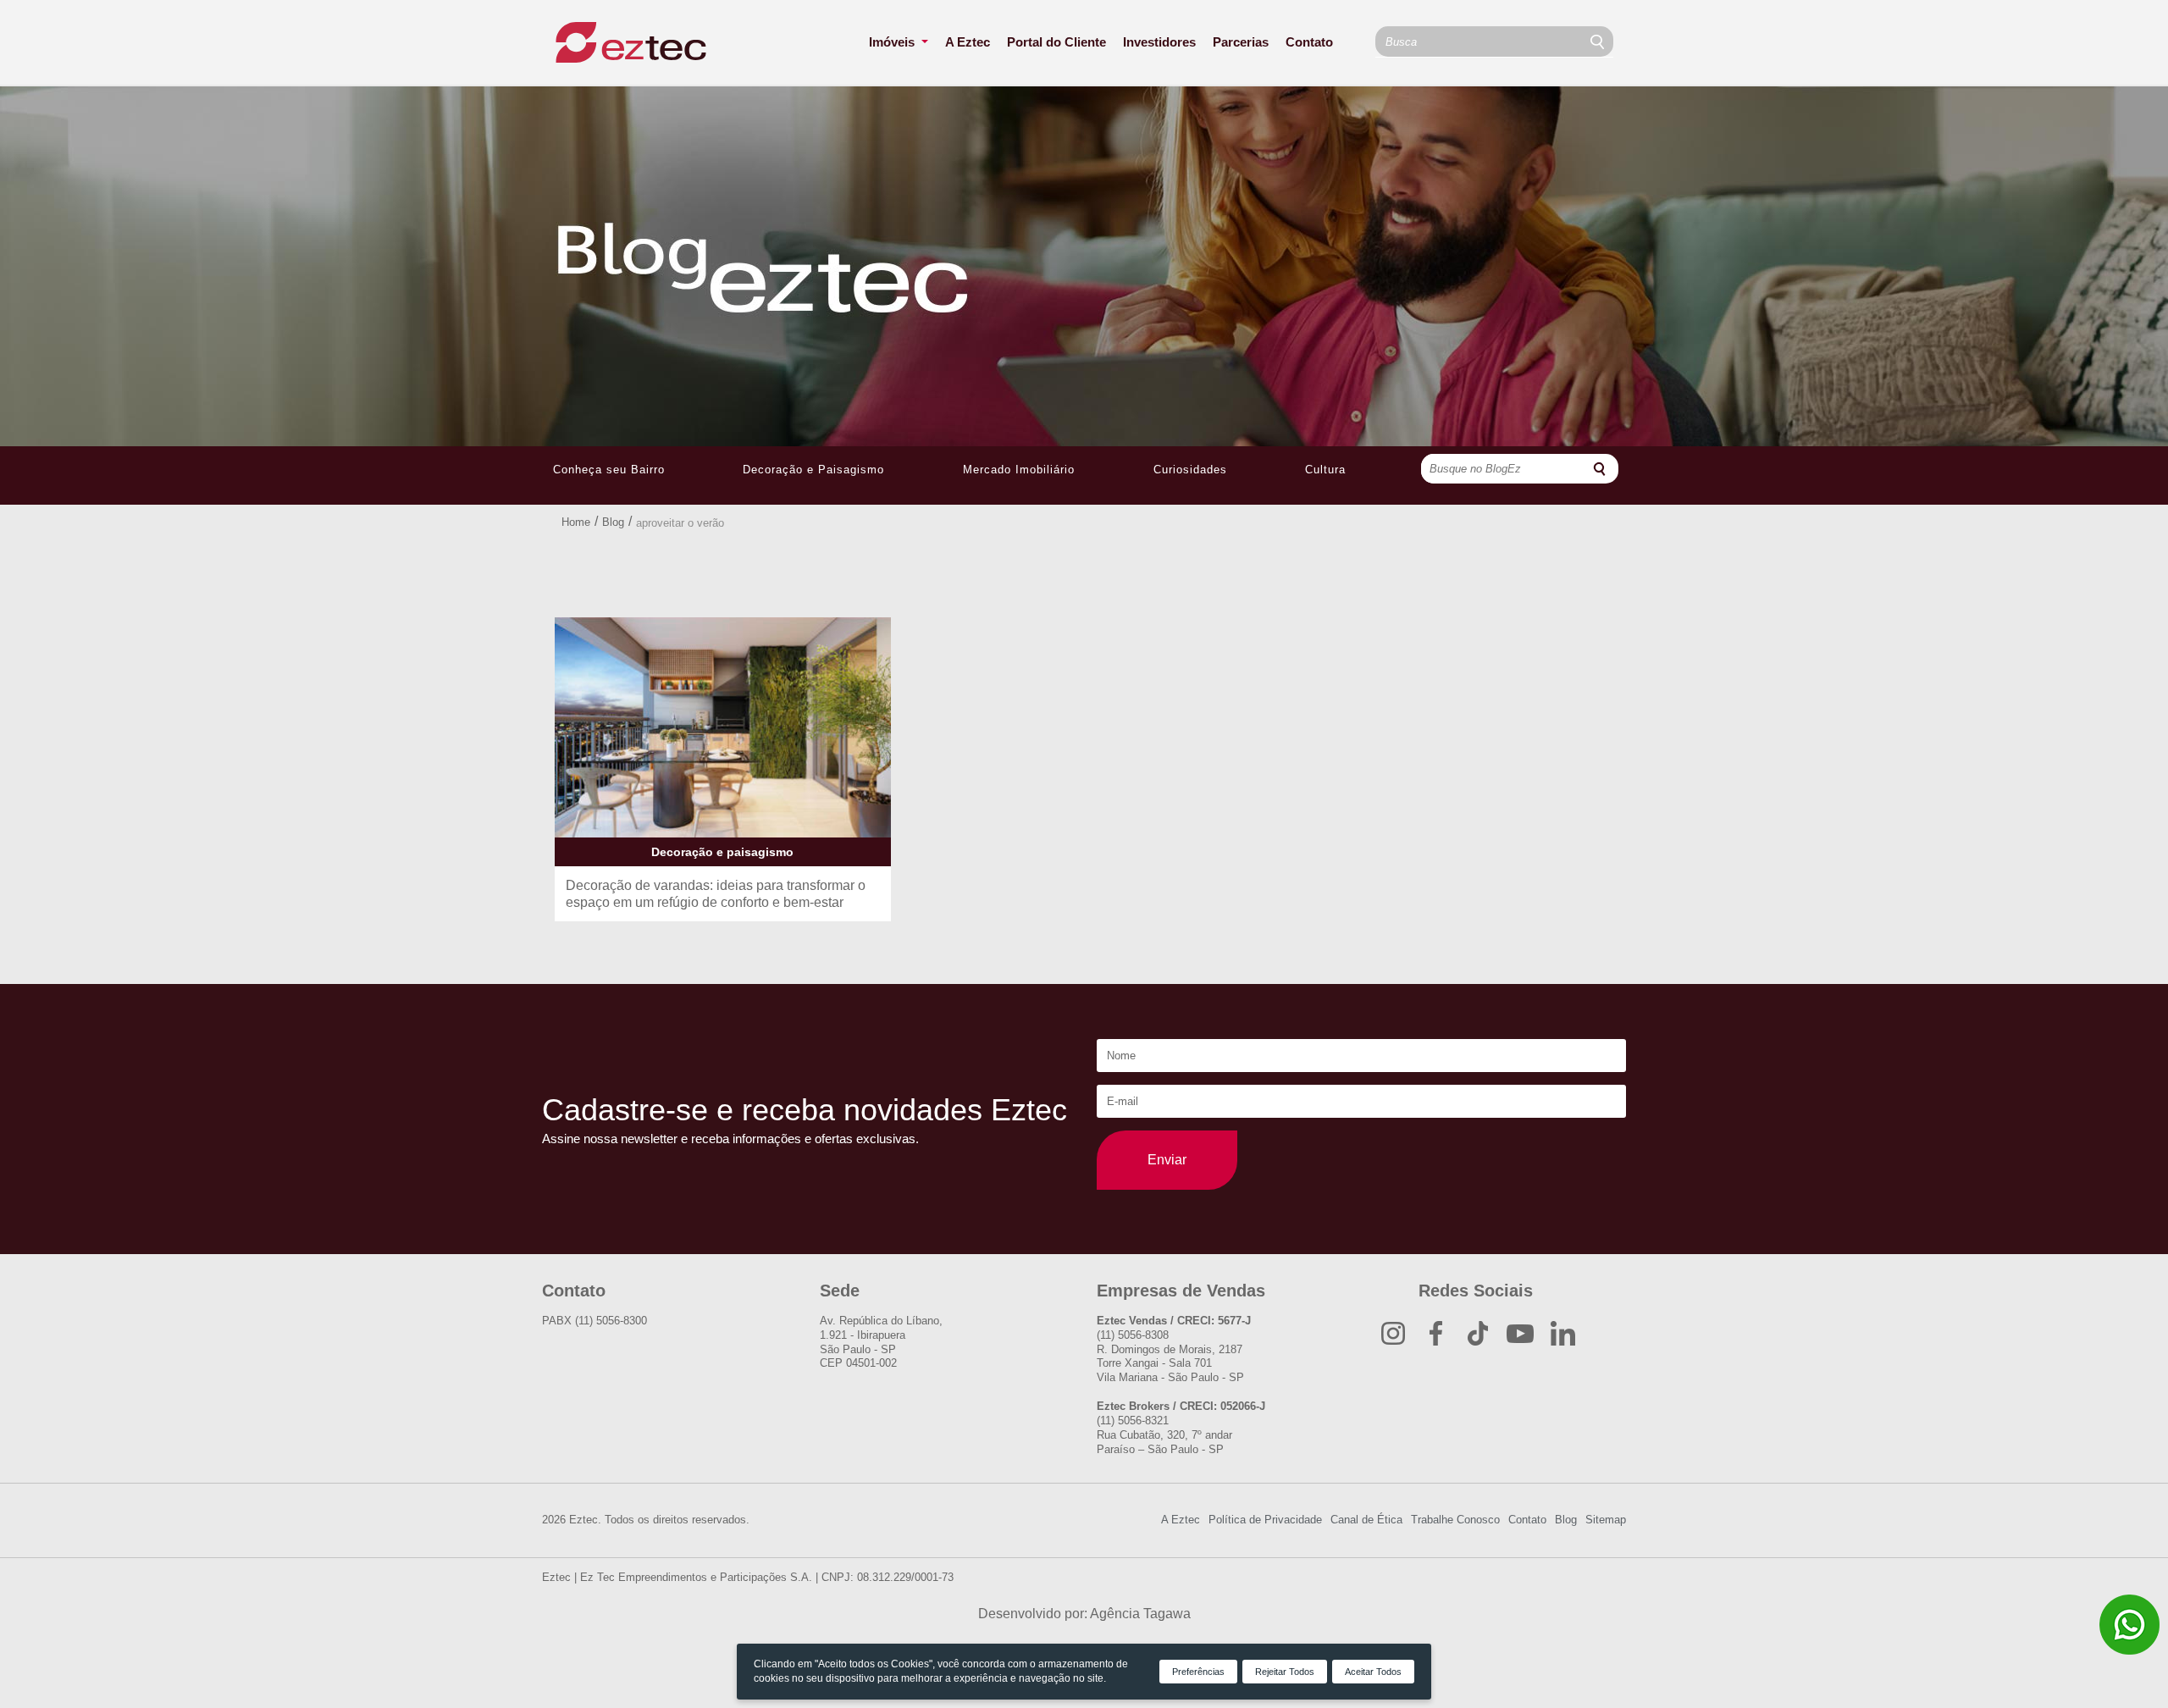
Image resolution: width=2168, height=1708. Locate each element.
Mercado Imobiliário (1019, 470)
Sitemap (1606, 1520)
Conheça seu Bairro (609, 470)
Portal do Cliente (1056, 42)
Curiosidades (1190, 470)
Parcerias (1241, 42)
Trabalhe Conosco (1455, 1520)
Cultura (1325, 470)
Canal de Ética (1366, 1520)
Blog (613, 522)
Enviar (1167, 1160)
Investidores (1159, 42)
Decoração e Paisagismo (813, 470)
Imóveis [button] (893, 42)
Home (576, 522)
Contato (1309, 42)
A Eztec (968, 42)
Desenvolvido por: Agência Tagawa (1084, 1614)
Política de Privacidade (1265, 1520)
